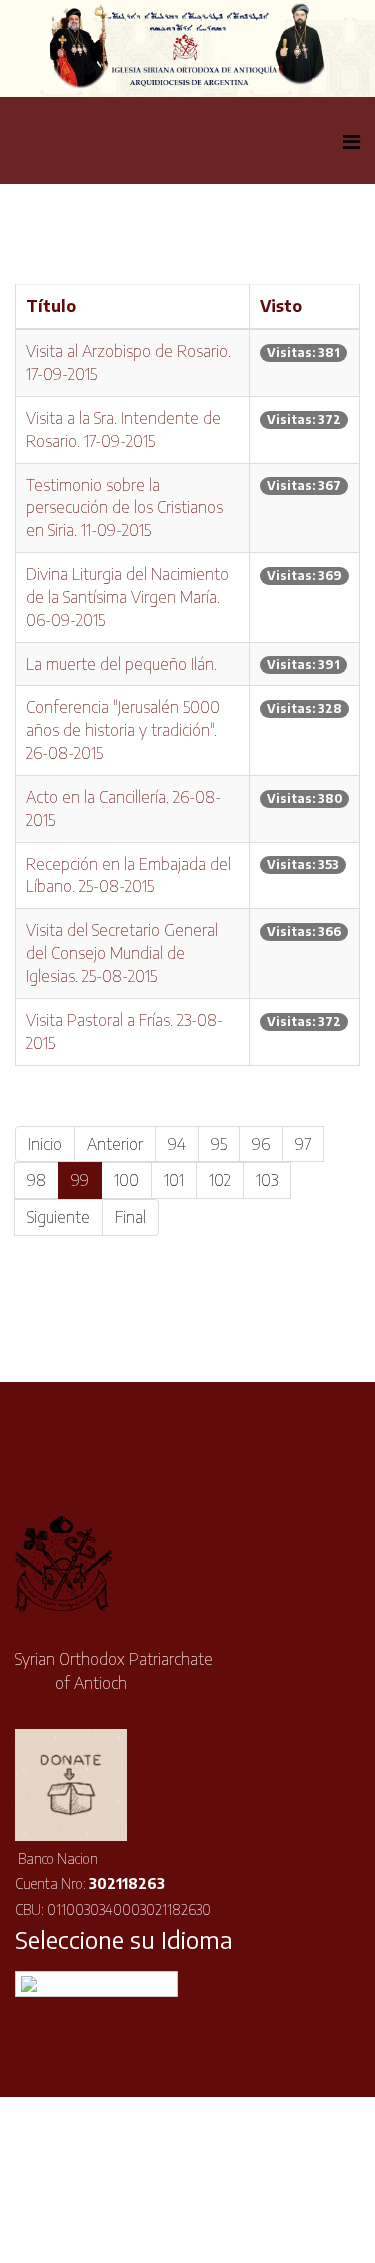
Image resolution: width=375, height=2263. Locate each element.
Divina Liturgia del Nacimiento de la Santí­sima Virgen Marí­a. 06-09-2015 (127, 597)
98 (36, 1180)
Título (51, 306)
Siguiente (58, 1217)
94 (177, 1144)
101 (174, 1180)
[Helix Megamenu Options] (351, 140)
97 (303, 1144)
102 (220, 1180)
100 (126, 1180)
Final (130, 1217)
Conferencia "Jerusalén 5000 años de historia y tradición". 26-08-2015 (123, 730)
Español (109, 1983)
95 (219, 1144)
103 (267, 1180)
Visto (281, 306)
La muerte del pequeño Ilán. (121, 664)
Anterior (115, 1144)
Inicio (45, 1144)
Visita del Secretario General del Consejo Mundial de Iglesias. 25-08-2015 (122, 953)
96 (261, 1144)
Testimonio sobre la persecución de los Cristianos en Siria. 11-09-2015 (124, 508)
